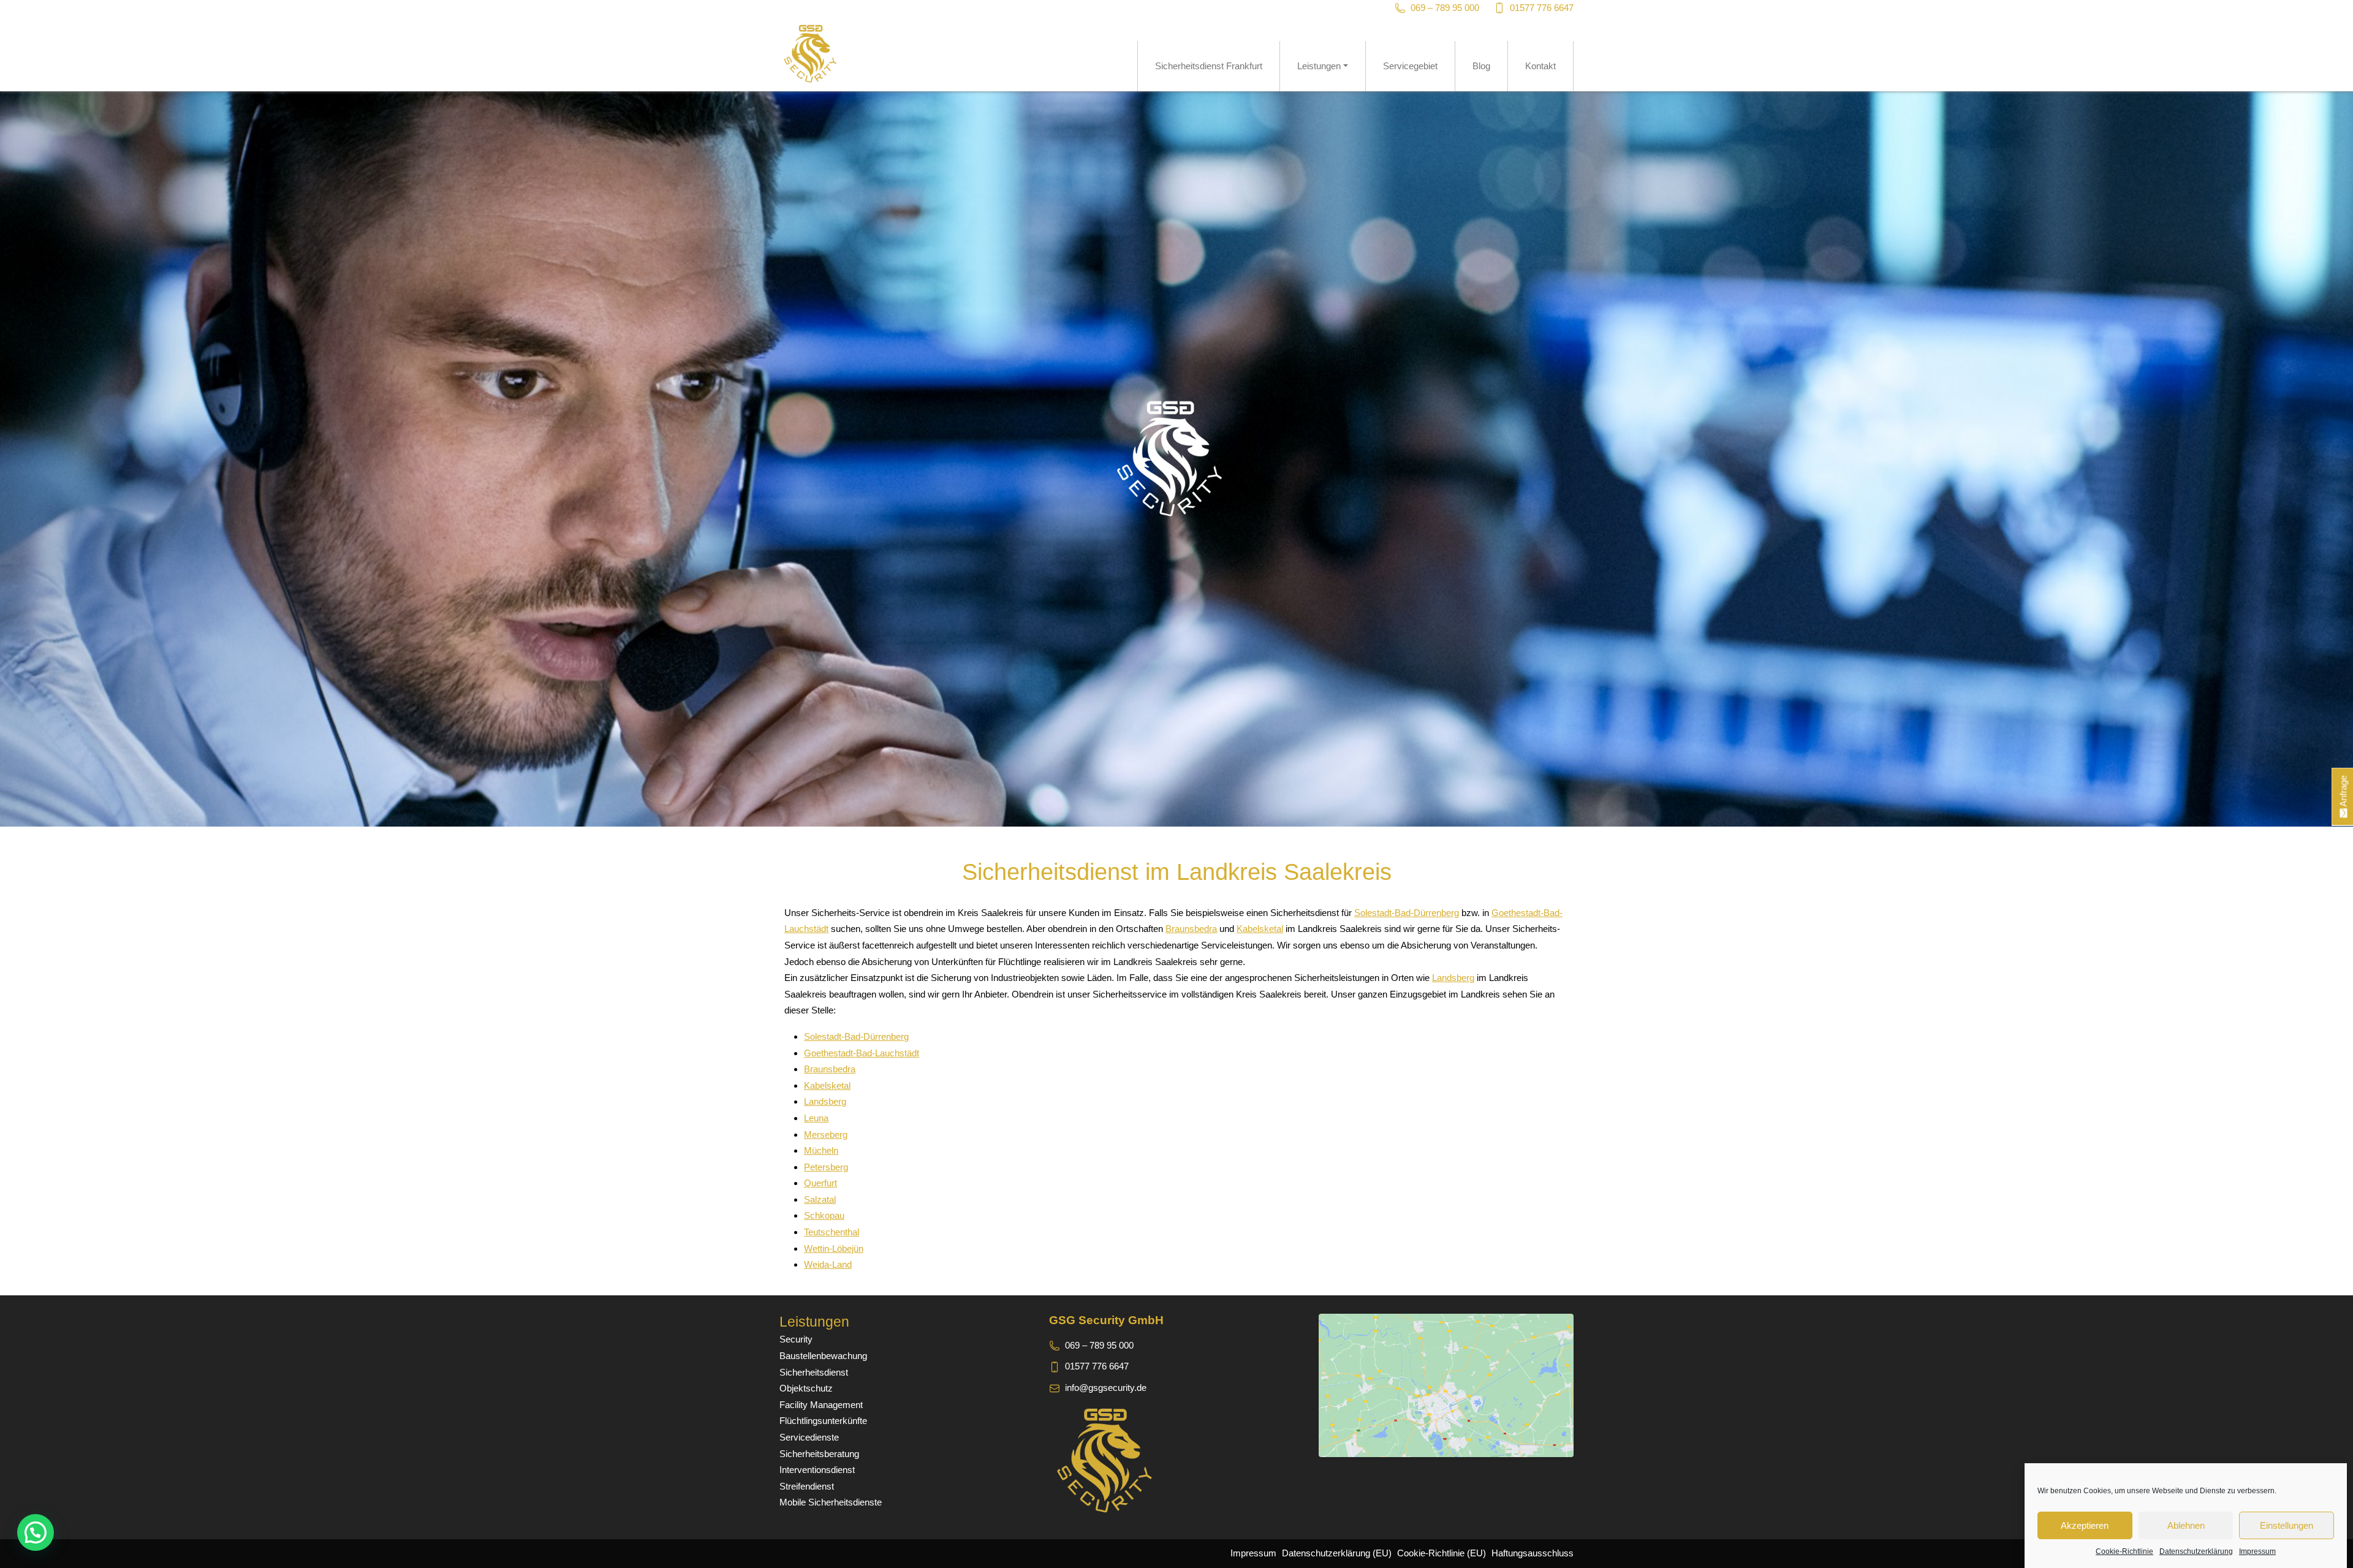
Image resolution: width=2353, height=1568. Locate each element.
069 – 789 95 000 (1445, 8)
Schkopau (824, 1215)
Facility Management (821, 1405)
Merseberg (826, 1134)
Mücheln (821, 1150)
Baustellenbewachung (823, 1356)
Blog (1481, 66)
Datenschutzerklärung (2196, 1551)
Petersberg (826, 1167)
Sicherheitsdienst (814, 1372)
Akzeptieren (2085, 1525)
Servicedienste (809, 1437)
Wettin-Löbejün (834, 1248)
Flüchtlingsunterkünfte (823, 1421)
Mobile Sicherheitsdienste (831, 1502)
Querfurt (820, 1183)
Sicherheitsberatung (819, 1454)
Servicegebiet (1410, 66)
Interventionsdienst (817, 1470)
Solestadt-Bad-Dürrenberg (1407, 913)
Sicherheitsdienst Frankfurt (1209, 66)
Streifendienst (807, 1486)
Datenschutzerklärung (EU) (1337, 1553)
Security (796, 1339)
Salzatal (820, 1199)
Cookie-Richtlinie (2124, 1551)
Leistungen (1319, 66)
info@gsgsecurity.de (1106, 1388)
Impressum (2257, 1551)
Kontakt (1540, 66)
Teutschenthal (832, 1232)
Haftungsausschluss (1533, 1553)
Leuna (816, 1118)
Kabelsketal (1260, 929)
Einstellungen (2287, 1525)
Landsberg (1453, 978)
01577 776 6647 (1542, 8)
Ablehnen (2186, 1525)
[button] (36, 1532)
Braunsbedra (1191, 929)
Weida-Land (828, 1264)
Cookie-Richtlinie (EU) (1442, 1553)
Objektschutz (806, 1388)
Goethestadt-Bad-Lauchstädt (862, 1053)
